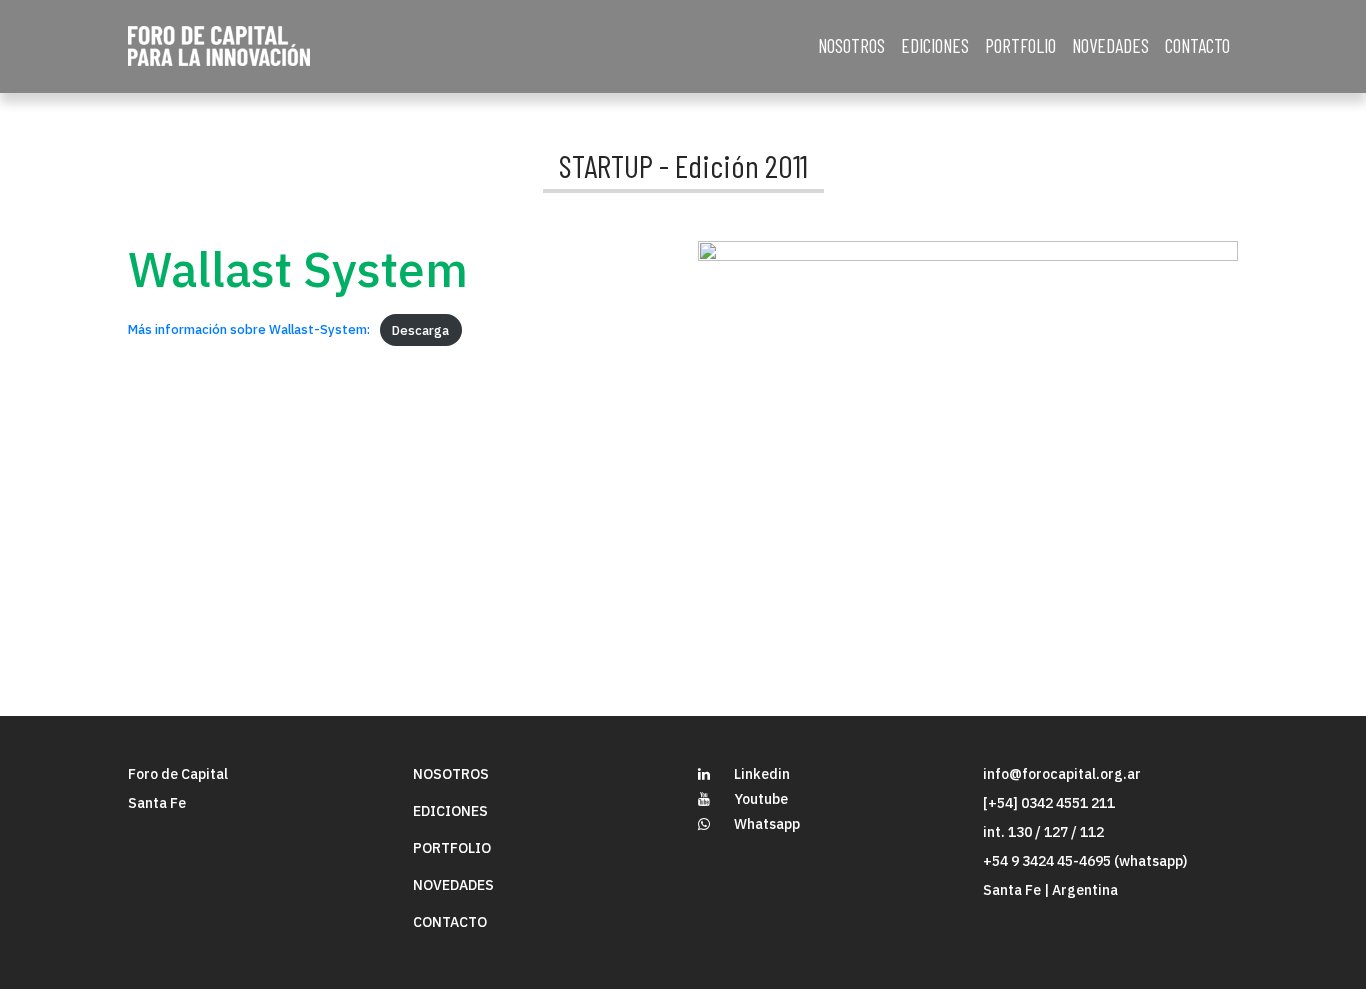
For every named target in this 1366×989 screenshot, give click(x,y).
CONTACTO (1197, 45)
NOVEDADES (1110, 45)
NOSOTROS (851, 45)
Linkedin (762, 774)
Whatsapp (767, 824)
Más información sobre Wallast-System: (249, 330)
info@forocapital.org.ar (1062, 774)
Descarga (420, 330)
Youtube (761, 799)
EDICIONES (935, 45)
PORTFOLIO (1020, 45)
